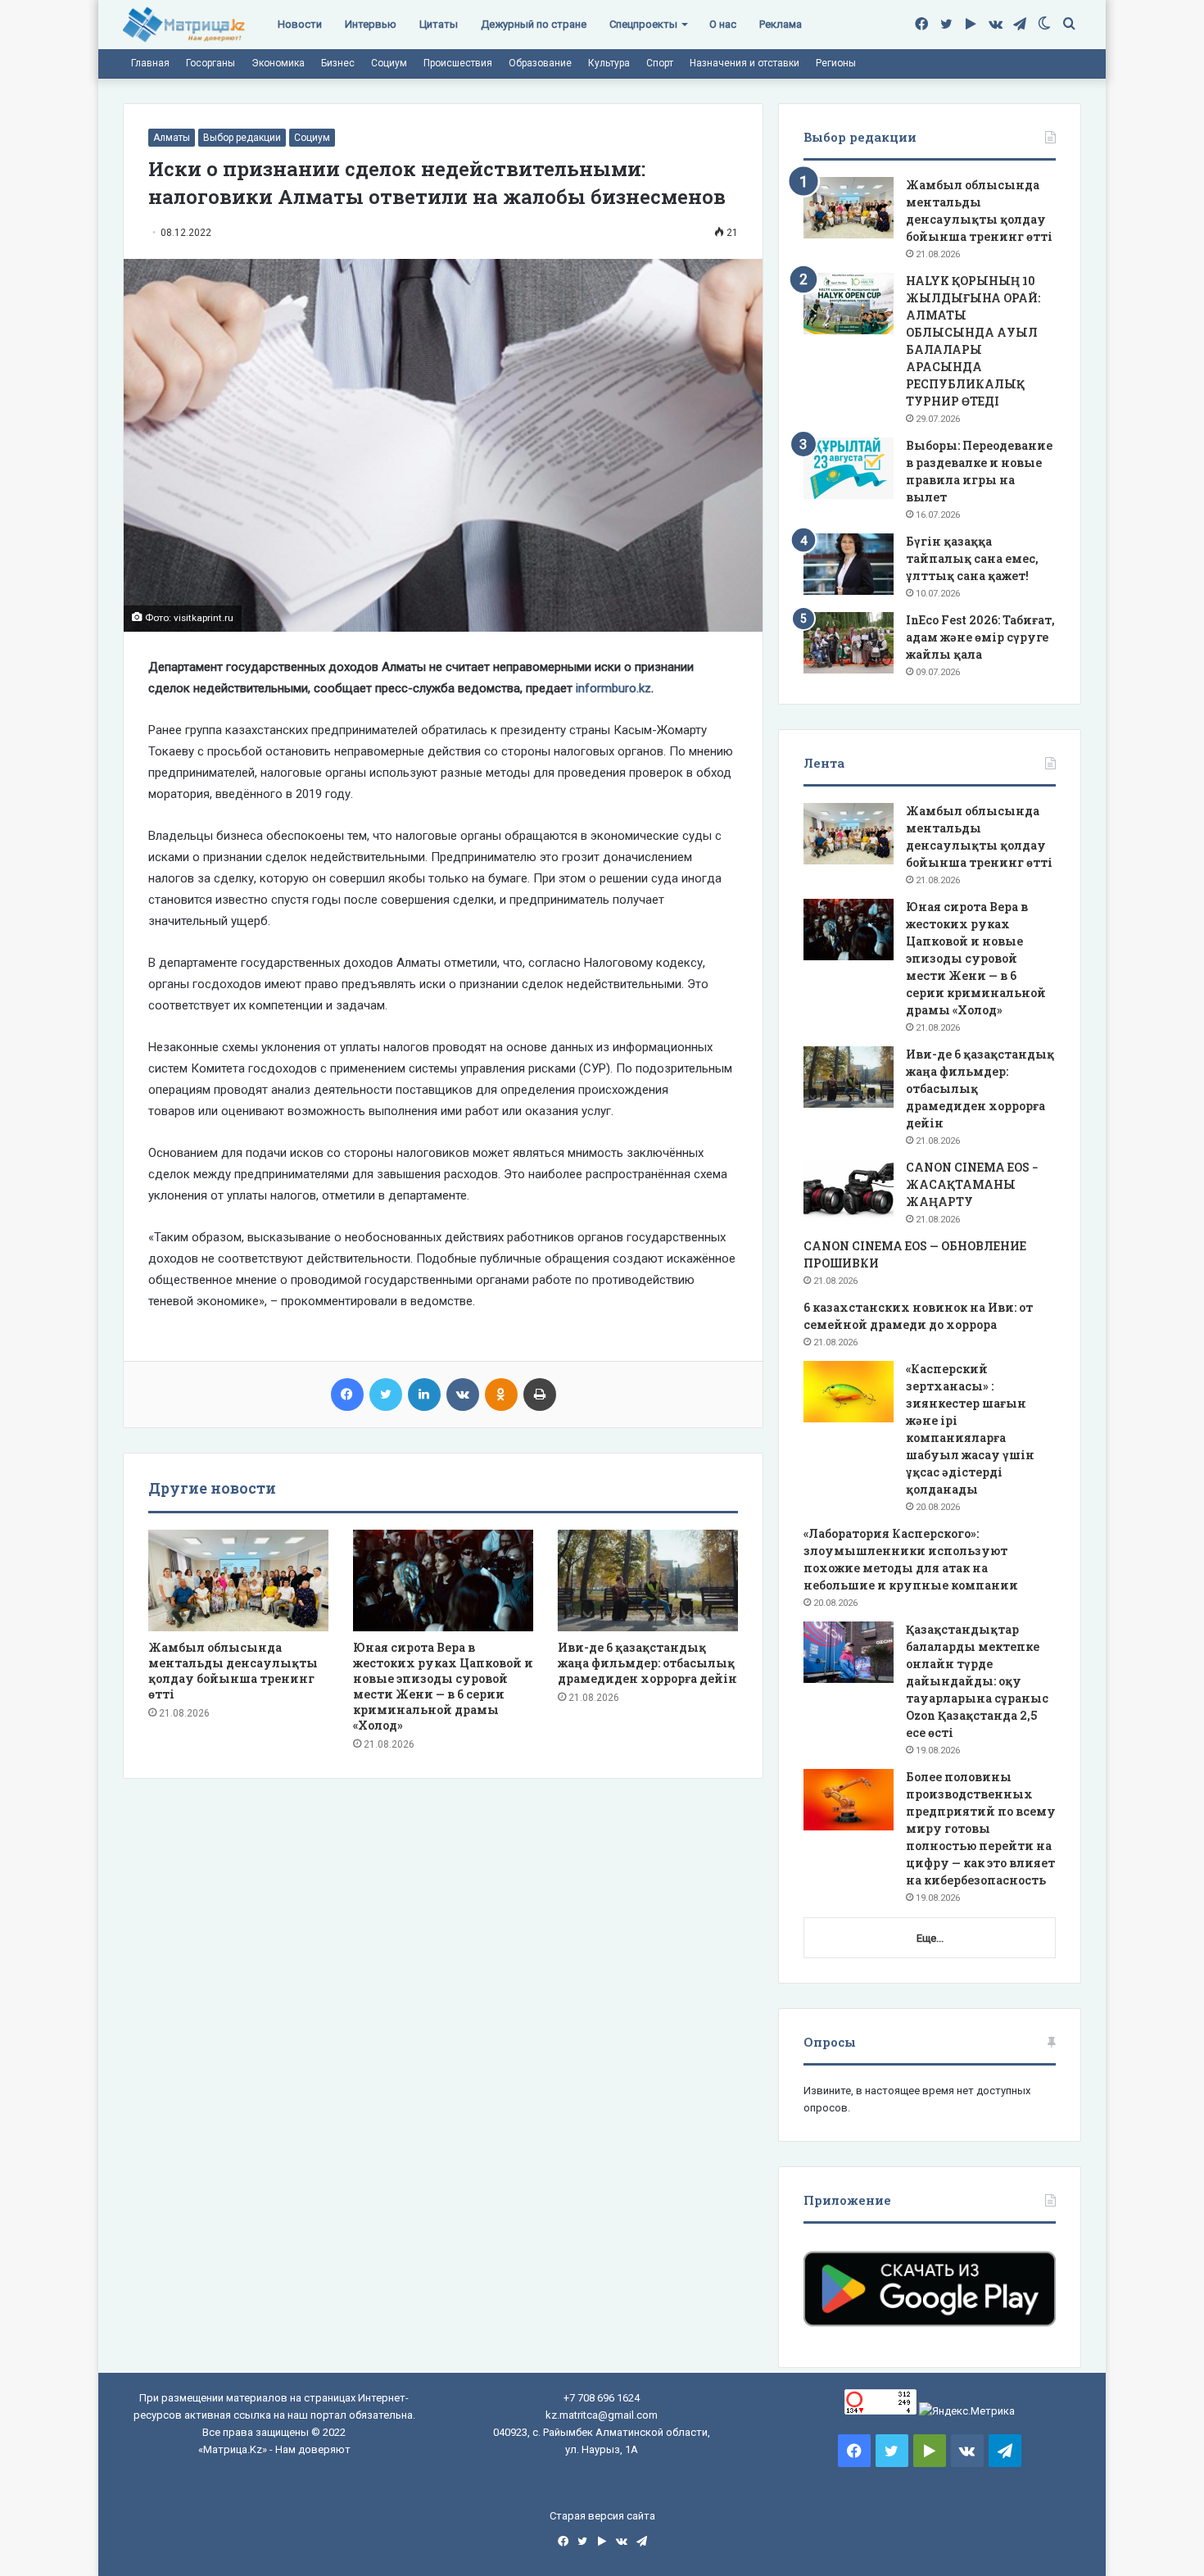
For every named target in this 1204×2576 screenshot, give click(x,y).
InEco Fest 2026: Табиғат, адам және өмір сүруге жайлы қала (980, 637)
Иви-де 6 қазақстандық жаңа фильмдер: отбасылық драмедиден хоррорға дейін (647, 1663)
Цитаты (439, 24)
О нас (723, 24)
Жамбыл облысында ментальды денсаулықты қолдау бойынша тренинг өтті (233, 1671)
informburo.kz (613, 688)
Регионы (836, 63)
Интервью (371, 24)
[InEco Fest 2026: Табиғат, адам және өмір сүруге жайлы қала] (849, 643)
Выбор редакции (242, 138)
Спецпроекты (643, 24)
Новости (300, 24)
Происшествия (458, 63)
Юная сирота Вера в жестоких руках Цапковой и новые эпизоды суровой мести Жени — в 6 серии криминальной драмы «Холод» (443, 1686)
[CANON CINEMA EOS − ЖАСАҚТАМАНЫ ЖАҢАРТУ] (849, 1190)
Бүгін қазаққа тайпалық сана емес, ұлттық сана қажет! (972, 558)
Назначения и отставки (745, 63)
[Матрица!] (184, 25)
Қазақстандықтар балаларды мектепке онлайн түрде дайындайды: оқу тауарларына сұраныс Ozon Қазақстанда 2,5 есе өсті (977, 1681)
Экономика (278, 63)
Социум (389, 63)
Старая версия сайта (602, 2516)
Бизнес (338, 63)
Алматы (172, 138)
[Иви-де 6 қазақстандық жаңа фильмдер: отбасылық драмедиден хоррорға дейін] (648, 1581)
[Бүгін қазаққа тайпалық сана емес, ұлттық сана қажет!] (849, 564)
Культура (609, 63)
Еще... (930, 1938)
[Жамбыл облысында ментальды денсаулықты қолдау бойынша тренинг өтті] (238, 1581)
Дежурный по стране (534, 24)
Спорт (660, 63)
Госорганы (210, 63)
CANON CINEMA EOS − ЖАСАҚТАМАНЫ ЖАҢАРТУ (972, 1184)
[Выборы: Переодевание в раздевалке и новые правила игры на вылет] (849, 468)
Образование (540, 63)
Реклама (781, 24)
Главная (150, 63)
